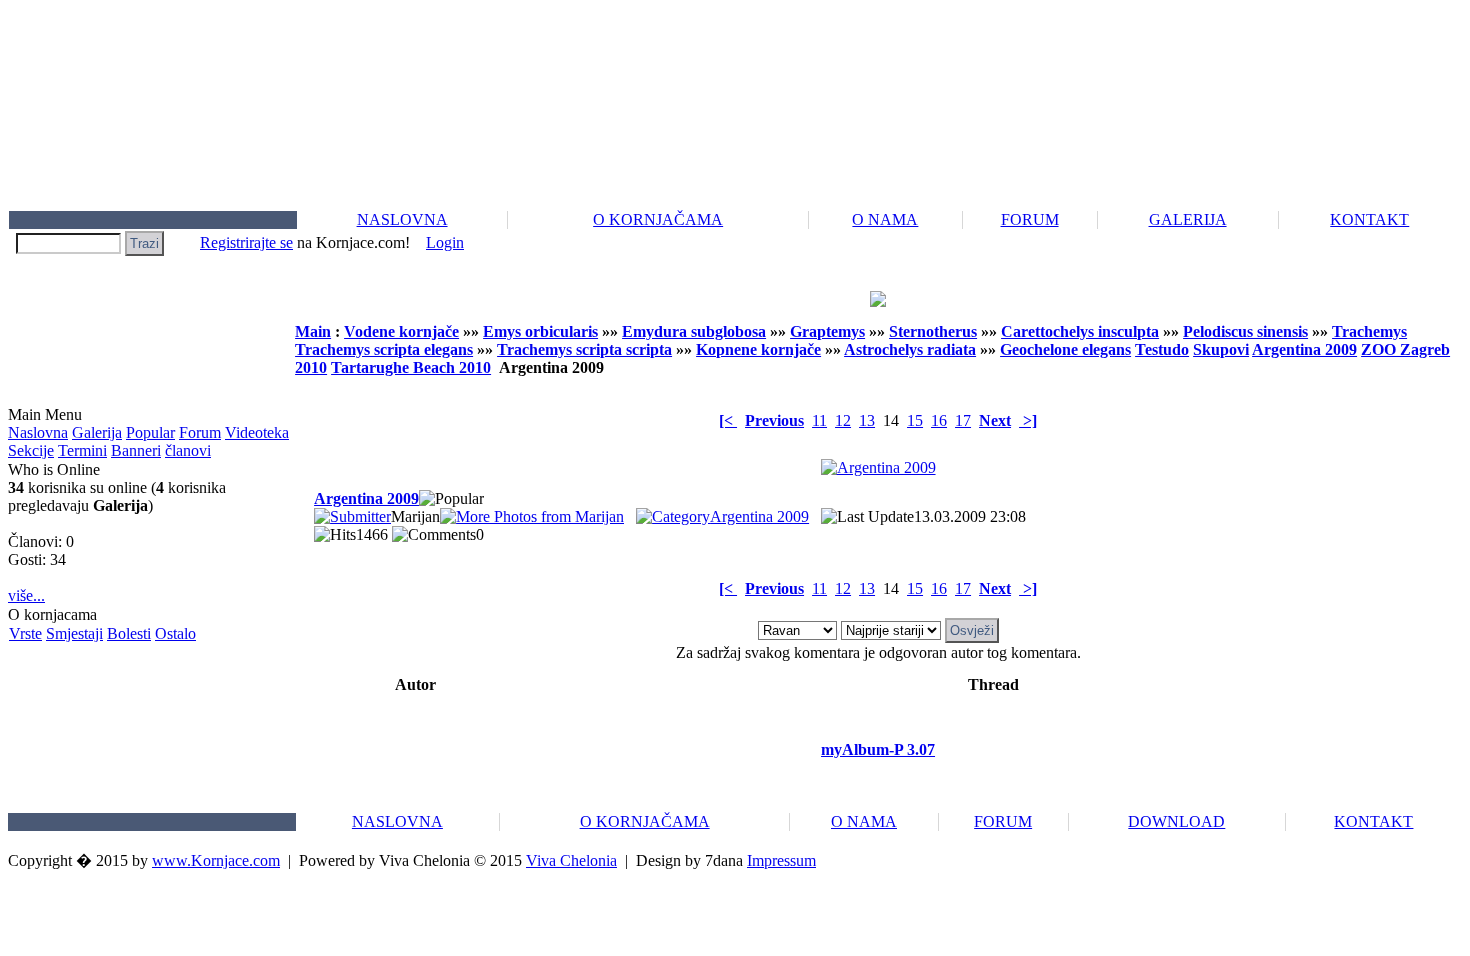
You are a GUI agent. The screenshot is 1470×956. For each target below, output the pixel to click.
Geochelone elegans (1065, 349)
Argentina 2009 (1304, 349)
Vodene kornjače (401, 331)
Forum (200, 432)
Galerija (97, 432)
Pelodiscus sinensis (1245, 331)
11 (819, 420)
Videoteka (257, 432)
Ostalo (175, 633)
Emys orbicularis (540, 331)
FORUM (1030, 219)
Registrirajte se (246, 242)
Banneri (136, 450)
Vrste (25, 633)
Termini (82, 450)
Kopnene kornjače (758, 349)
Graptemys (827, 331)
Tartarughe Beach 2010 (411, 367)
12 (843, 420)
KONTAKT (1369, 219)
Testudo (1162, 349)
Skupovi (1221, 349)
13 (867, 420)
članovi (188, 450)
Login (445, 242)
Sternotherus (933, 331)
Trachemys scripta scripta (584, 349)
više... (26, 595)
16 (939, 420)
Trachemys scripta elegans (384, 349)
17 (963, 420)
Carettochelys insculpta (1080, 331)
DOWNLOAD (1176, 821)
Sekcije (31, 450)
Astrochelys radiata (910, 349)
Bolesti (129, 633)
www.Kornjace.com (216, 860)
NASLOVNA (402, 219)
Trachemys (1369, 331)
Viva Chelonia (571, 860)
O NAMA (885, 219)
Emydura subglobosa (694, 331)
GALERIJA (1188, 219)
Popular (150, 432)
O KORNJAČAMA (658, 219)
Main (313, 331)
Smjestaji (74, 633)
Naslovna (38, 432)
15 (915, 420)
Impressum (781, 860)
